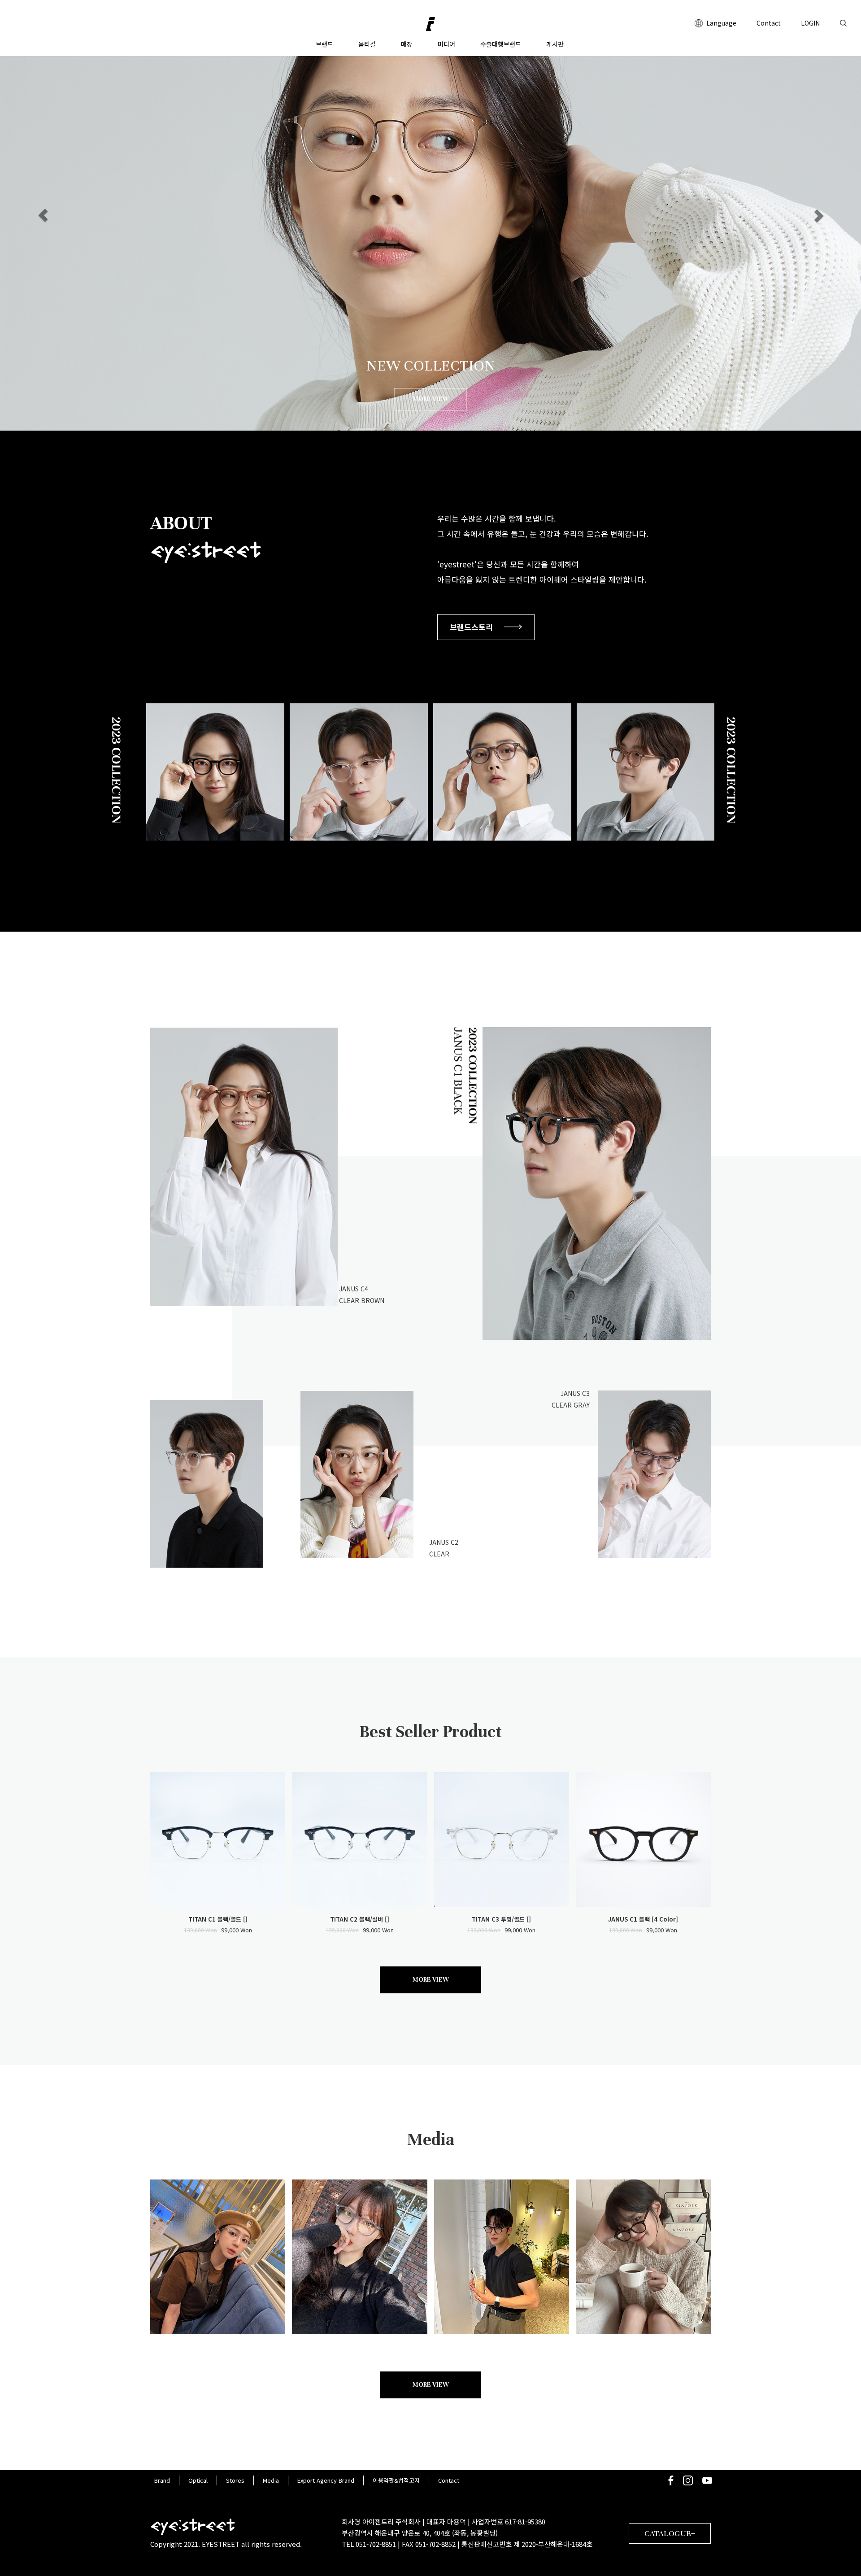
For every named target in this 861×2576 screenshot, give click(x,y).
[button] (43, 215)
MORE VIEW (431, 399)
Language (720, 23)
